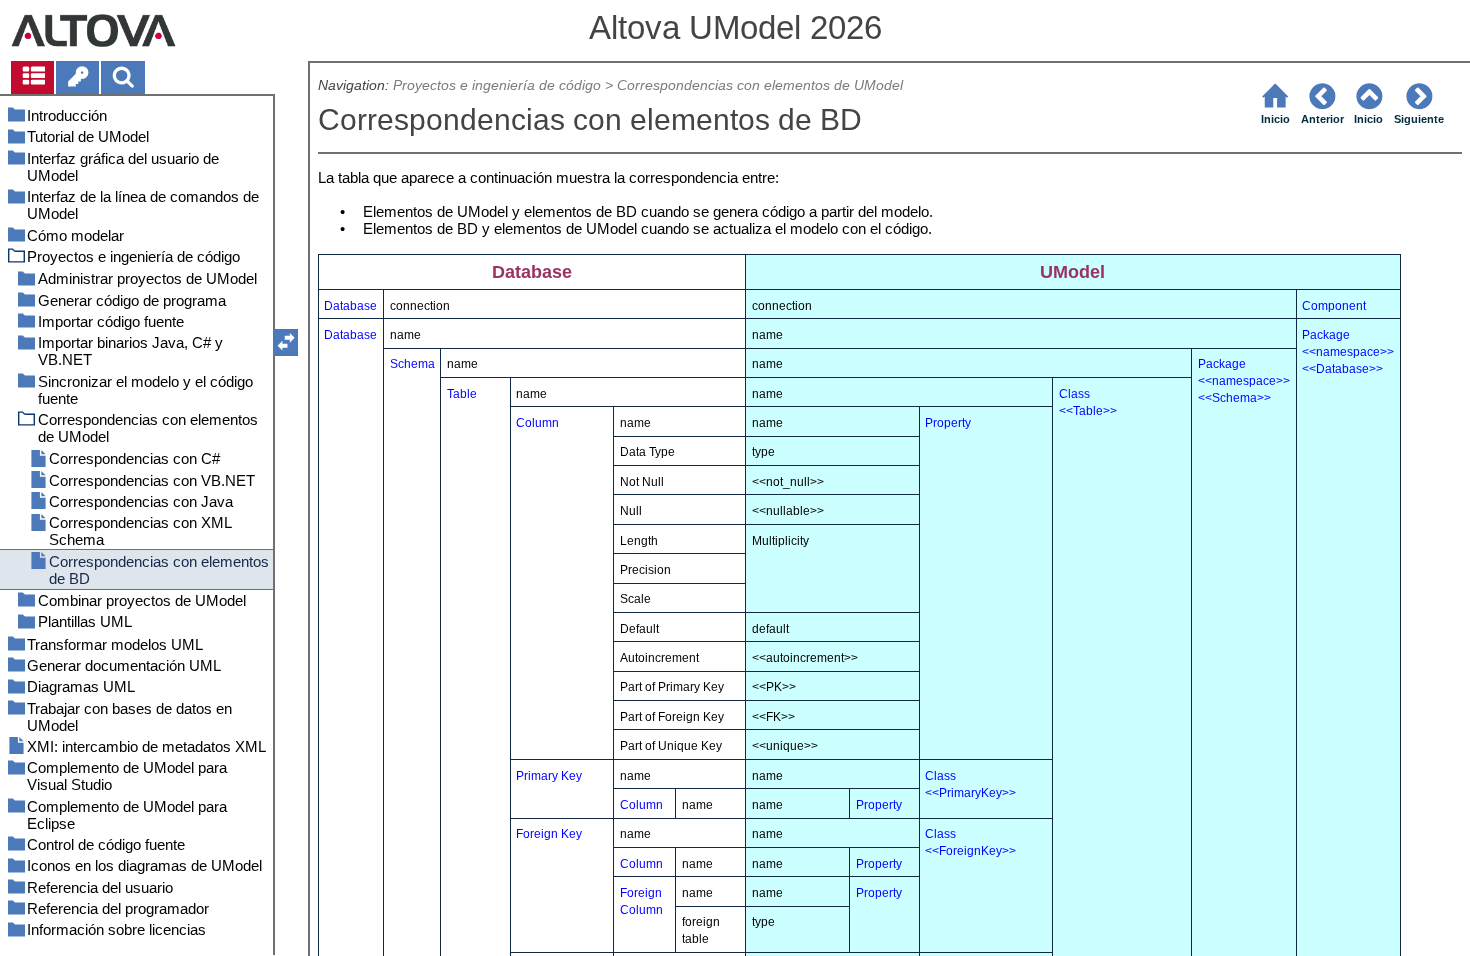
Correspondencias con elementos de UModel (760, 85)
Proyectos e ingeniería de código (497, 85)
